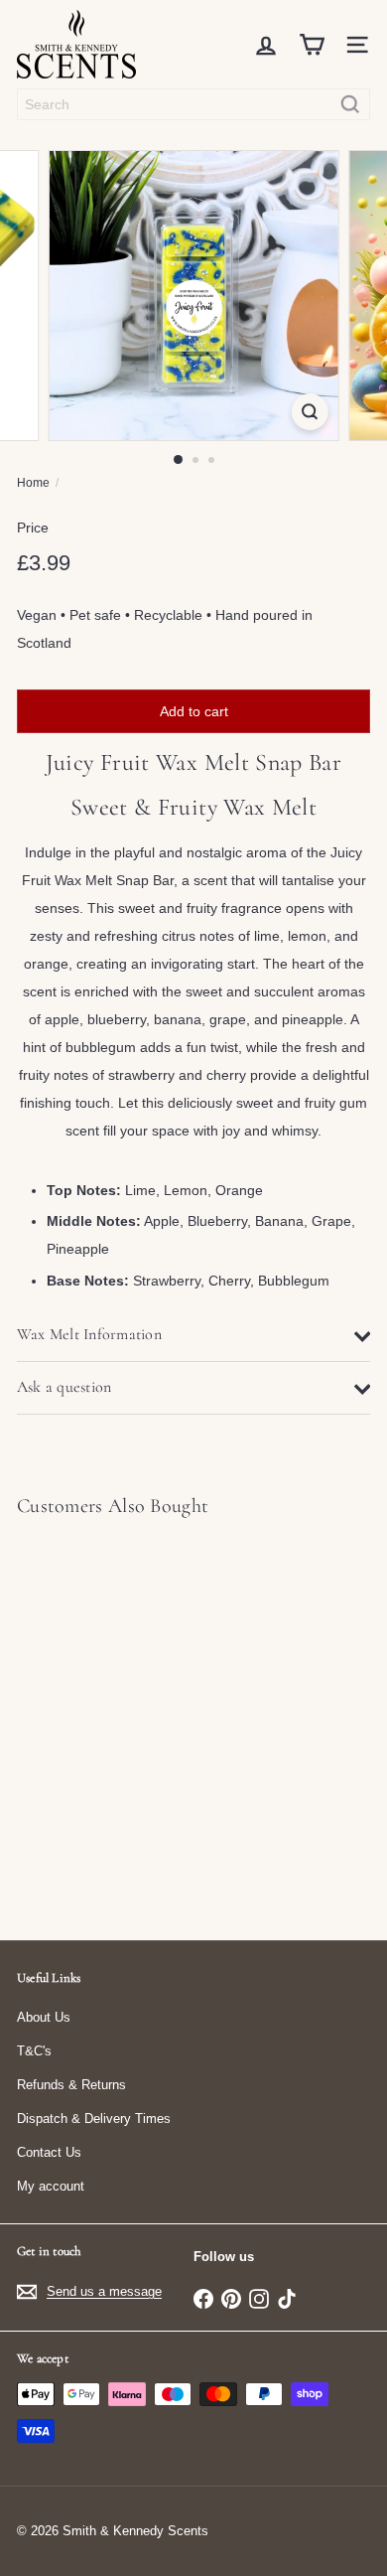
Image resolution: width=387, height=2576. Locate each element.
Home (33, 483)
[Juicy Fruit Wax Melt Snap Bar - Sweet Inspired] (141, 1717)
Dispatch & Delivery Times (94, 2119)
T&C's (34, 2051)
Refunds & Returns (71, 2085)
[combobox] (193, 104)
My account (51, 2186)
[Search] (350, 104)
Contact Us (49, 2152)
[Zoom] (309, 412)
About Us (44, 2017)
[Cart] (312, 45)
